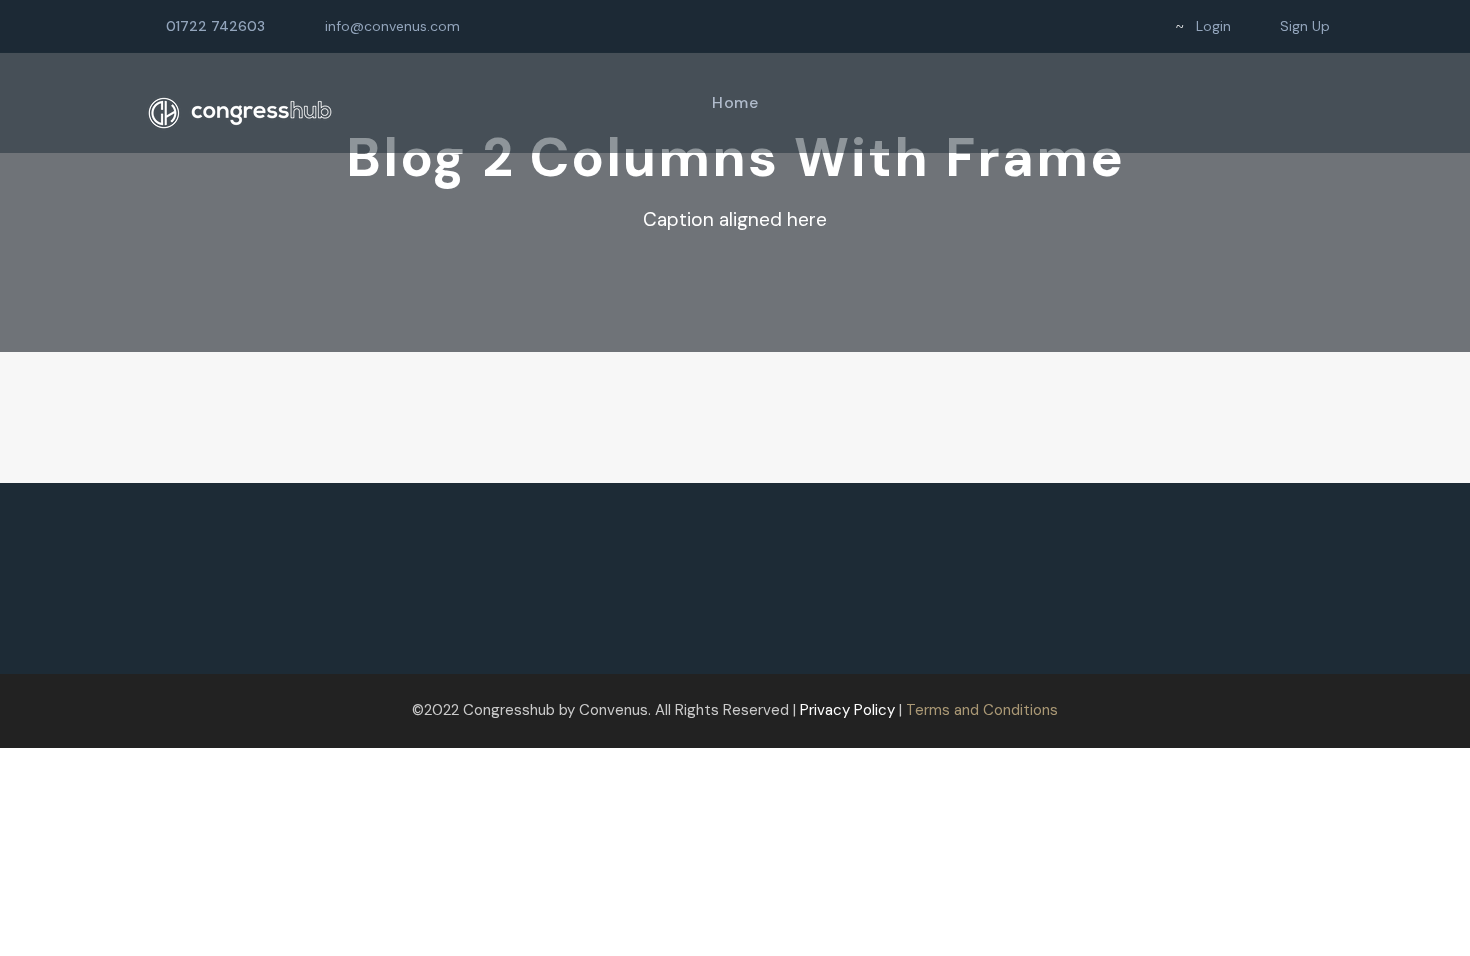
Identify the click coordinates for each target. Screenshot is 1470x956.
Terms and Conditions (982, 710)
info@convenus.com (392, 26)
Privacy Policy (847, 710)
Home (735, 102)
